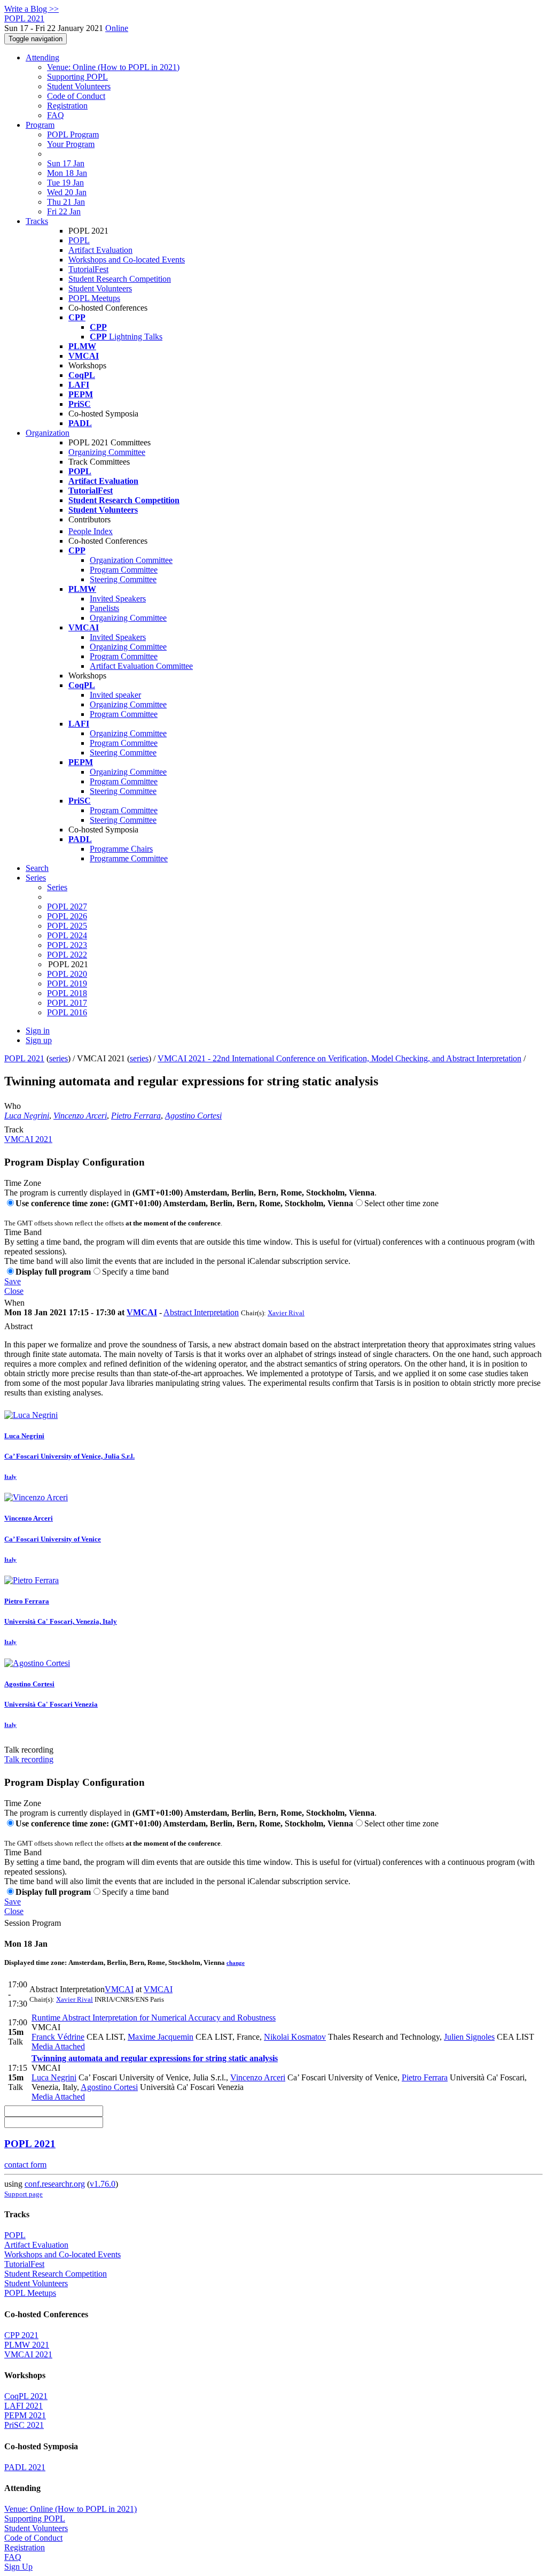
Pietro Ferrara (136, 1116)
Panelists (104, 608)
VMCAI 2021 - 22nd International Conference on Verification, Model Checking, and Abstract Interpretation (339, 1058)
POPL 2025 (67, 926)
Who (13, 1106)
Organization (48, 433)
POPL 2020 (67, 974)
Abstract (18, 1326)
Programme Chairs (121, 849)
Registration (67, 106)
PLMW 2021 (27, 2345)
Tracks (37, 221)
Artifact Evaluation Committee (141, 666)
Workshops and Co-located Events (127, 260)
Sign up (39, 1040)
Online (117, 28)
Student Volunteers (79, 86)
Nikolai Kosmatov (295, 2037)
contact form (25, 2165)
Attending (42, 57)
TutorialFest (88, 269)
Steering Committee (123, 579)
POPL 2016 (67, 1012)
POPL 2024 (67, 935)
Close (14, 1291)
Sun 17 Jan (66, 163)
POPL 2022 (67, 955)
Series (57, 887)
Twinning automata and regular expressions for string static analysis (155, 2058)
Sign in (38, 1031)
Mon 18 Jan (67, 173)
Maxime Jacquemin (161, 2037)
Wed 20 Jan (67, 192)
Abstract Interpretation (201, 1312)
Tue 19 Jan (65, 183)
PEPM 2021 (25, 2415)
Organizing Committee (107, 452)
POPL (79, 240)
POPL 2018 (67, 993)
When (14, 1303)
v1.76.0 (103, 2184)
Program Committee (124, 570)
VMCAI (142, 1312)
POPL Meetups (94, 298)
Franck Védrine (58, 2037)
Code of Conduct (76, 96)
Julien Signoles (469, 2037)
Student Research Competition (120, 279)
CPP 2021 (21, 2335)
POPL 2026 (67, 916)
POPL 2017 (67, 1003)
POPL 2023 (67, 945)
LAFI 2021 (24, 2406)
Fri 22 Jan (64, 211)
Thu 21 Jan (66, 202)
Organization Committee (131, 560)
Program (40, 125)
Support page (24, 2194)
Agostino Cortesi (193, 1116)
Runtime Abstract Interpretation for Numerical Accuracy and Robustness (154, 2018)
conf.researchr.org (55, 2184)
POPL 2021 (24, 1058)
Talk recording (29, 1750)
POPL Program (73, 134)
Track (14, 1129)
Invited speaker (115, 695)
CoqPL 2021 (26, 2396)
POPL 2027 (67, 907)
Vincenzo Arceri (80, 1116)
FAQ (56, 115)
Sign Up (18, 2567)
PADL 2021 (25, 2467)
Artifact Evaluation (100, 250)
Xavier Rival (286, 1313)
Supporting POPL (77, 77)
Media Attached (58, 2046)
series (58, 1058)
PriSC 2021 (24, 2425)
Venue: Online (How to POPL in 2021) (113, 67)
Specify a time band (135, 1272)
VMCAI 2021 (28, 1139)
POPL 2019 (67, 984)
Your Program (71, 144)
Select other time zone (401, 1203)
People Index (91, 531)
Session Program (33, 1923)
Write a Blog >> (32, 9)
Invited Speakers (118, 599)
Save (13, 1281)
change (236, 1963)
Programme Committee (129, 858)
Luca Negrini (27, 1116)
